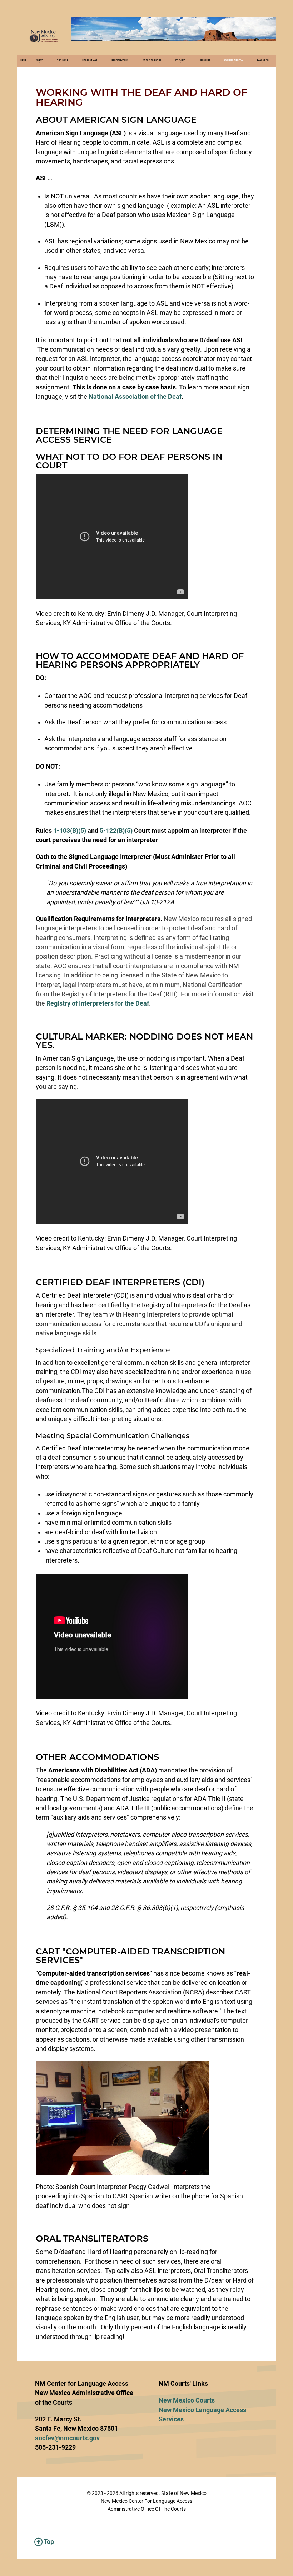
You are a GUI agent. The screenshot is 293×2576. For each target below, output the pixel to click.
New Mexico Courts (187, 2400)
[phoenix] (44, 36)
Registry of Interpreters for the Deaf (98, 1003)
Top (48, 2542)
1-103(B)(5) (70, 831)
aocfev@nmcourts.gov (67, 2438)
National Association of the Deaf (135, 397)
